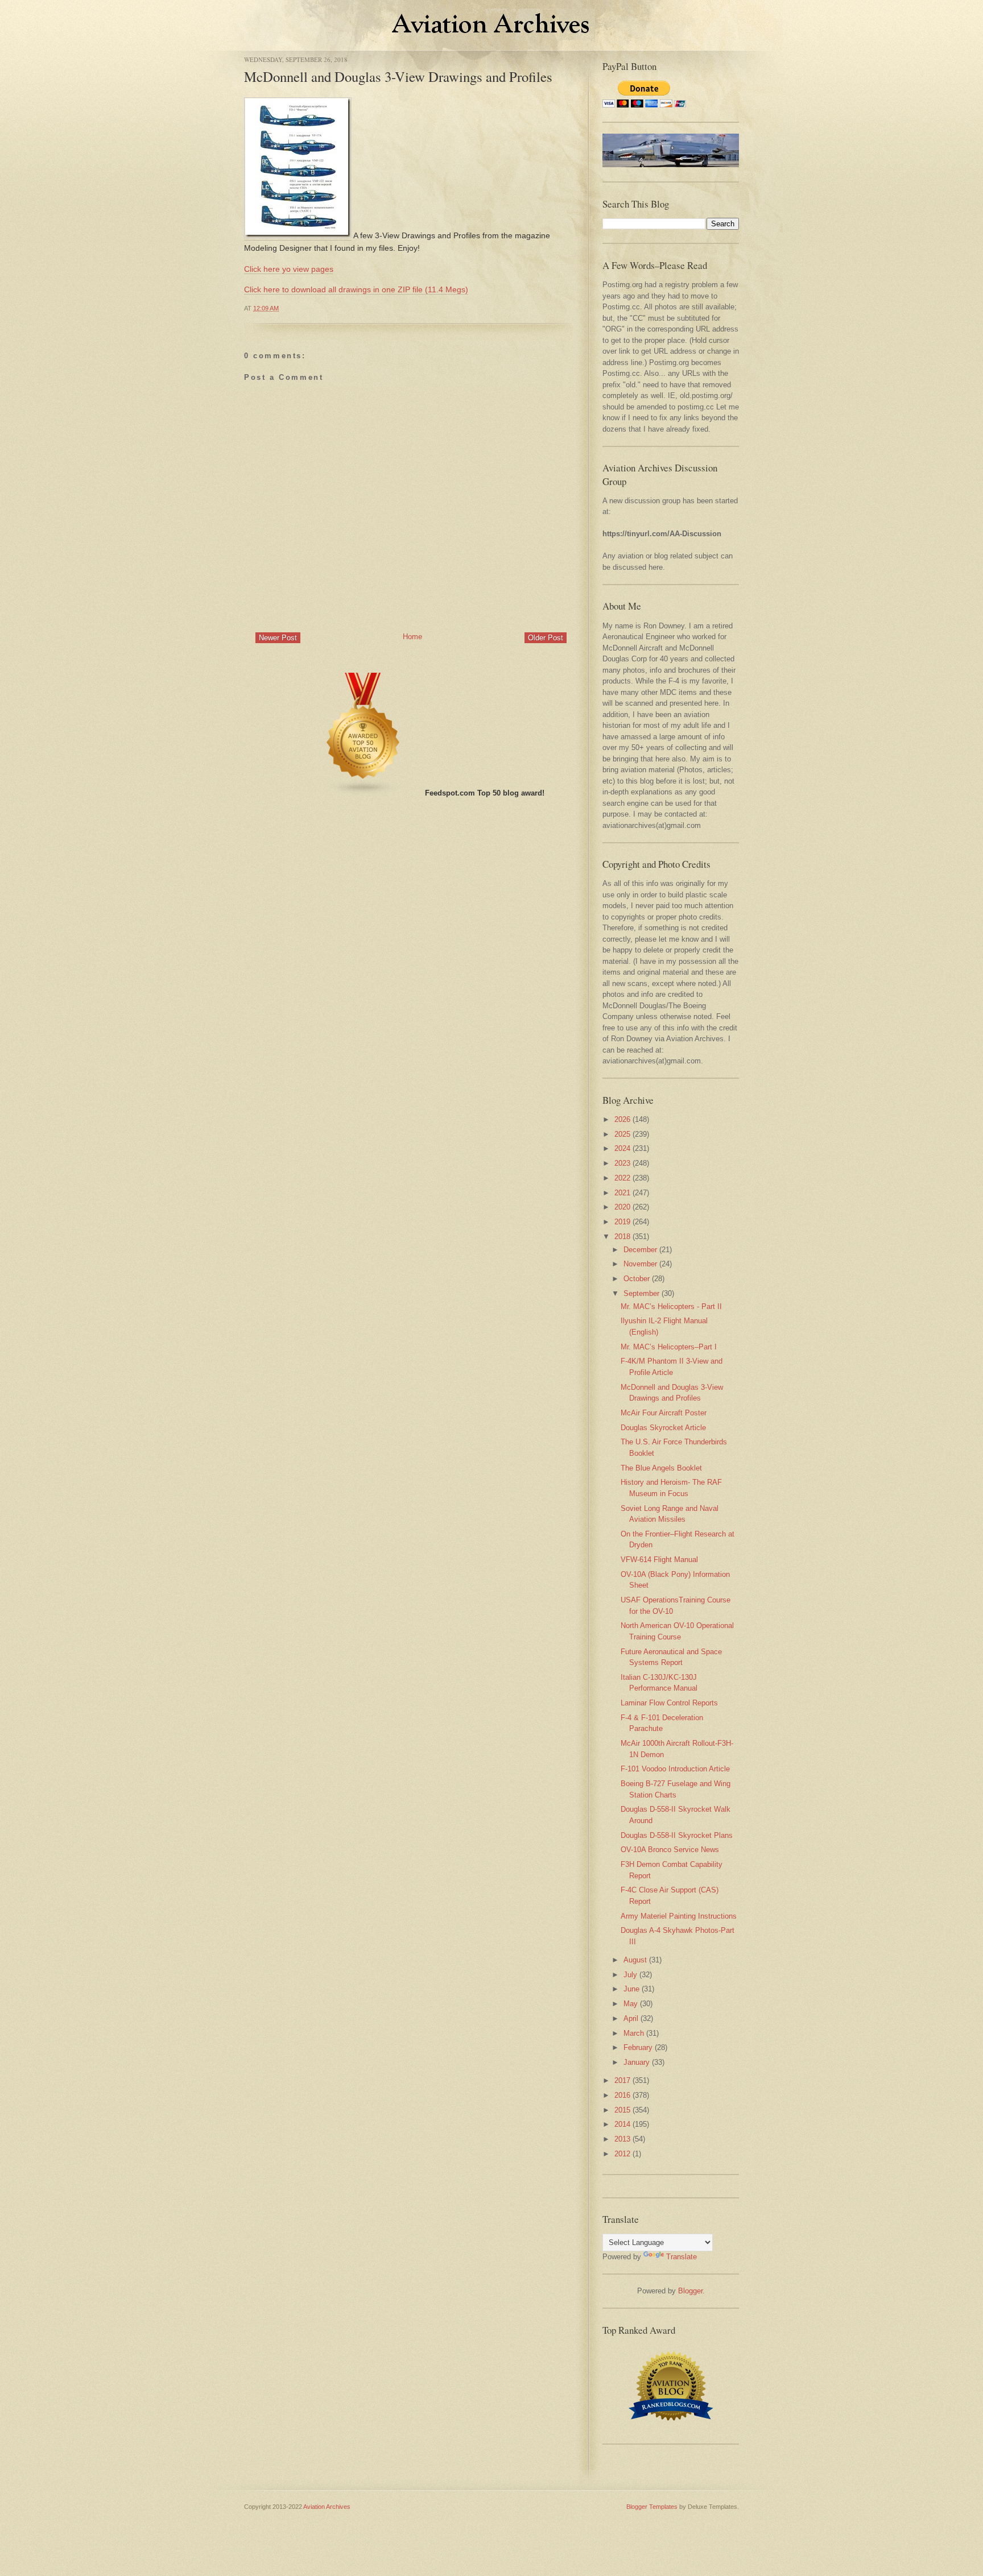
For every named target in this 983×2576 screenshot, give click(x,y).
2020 (622, 1207)
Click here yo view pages (289, 269)
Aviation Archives (327, 2507)
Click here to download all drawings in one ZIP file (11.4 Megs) (356, 289)
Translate (682, 2257)
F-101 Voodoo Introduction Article (675, 1769)
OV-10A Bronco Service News (670, 1850)
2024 (622, 1148)
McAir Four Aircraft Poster (664, 1413)
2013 (622, 2139)
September (641, 1293)
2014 (622, 2124)
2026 (622, 1119)
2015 (622, 2110)
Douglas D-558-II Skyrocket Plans (677, 1835)
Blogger (690, 2291)
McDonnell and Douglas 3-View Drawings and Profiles (398, 76)
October (637, 1279)
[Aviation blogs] (364, 793)
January (637, 2062)
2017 (622, 2080)
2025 (622, 1134)
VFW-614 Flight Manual (659, 1560)
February (638, 2047)
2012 (622, 2154)
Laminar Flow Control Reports (669, 1703)
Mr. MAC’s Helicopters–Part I (669, 1347)
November (640, 1264)
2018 (622, 1237)
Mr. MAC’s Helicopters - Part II (671, 1306)
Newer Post (278, 638)
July (630, 1975)
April (631, 2018)
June (631, 1989)
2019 (622, 1222)
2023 (622, 1163)
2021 (622, 1193)
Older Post (546, 638)
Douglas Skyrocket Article (663, 1428)
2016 (622, 2095)
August (635, 1960)
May (631, 2004)
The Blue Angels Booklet (661, 1468)
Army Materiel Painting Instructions (679, 1916)
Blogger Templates (652, 2507)
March (634, 2033)
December (640, 1250)
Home (412, 637)
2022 (622, 1178)
